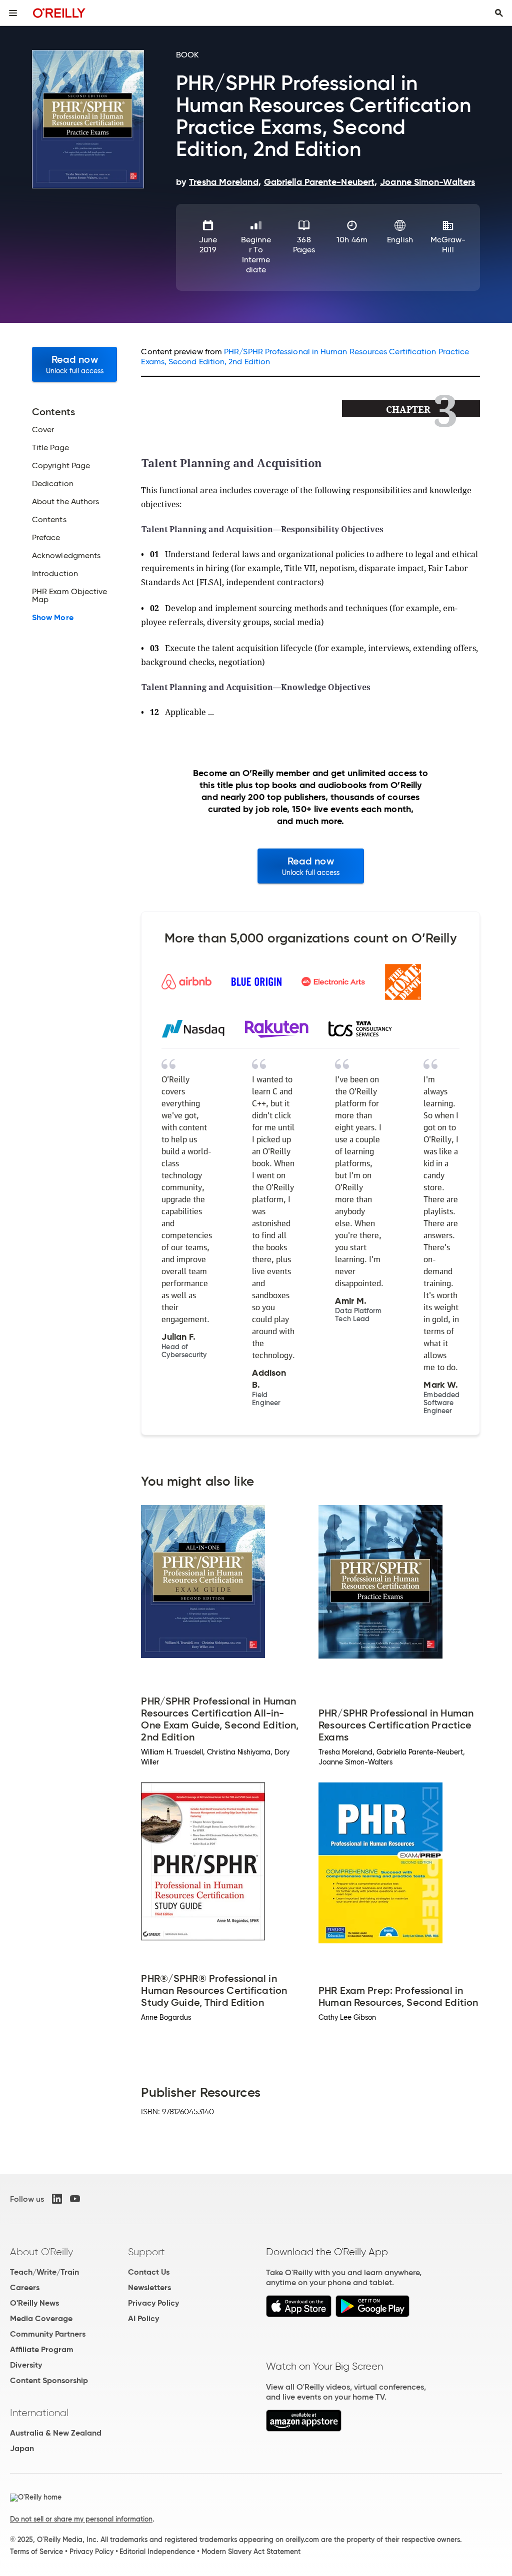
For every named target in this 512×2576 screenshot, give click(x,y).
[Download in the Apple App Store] (299, 2314)
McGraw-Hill (448, 245)
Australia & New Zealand (56, 2433)
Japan (22, 2448)
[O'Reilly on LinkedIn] (57, 2199)
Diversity (26, 2365)
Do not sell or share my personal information (81, 2519)
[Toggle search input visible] (499, 13)
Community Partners (48, 2334)
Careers (25, 2287)
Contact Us (149, 2272)
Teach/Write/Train (44, 2272)
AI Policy (143, 2318)
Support (146, 2252)
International (39, 2413)
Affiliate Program (42, 2349)
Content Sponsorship (49, 2380)
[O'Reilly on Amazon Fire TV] (304, 2429)
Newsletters (149, 2287)
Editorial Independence (157, 2552)
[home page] (59, 13)
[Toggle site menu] (13, 13)
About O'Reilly (41, 2252)
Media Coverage (41, 2318)
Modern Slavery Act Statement (251, 2552)
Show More (53, 618)
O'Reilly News (34, 2303)
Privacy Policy (153, 2303)
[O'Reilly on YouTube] (75, 2199)
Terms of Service (36, 2552)
